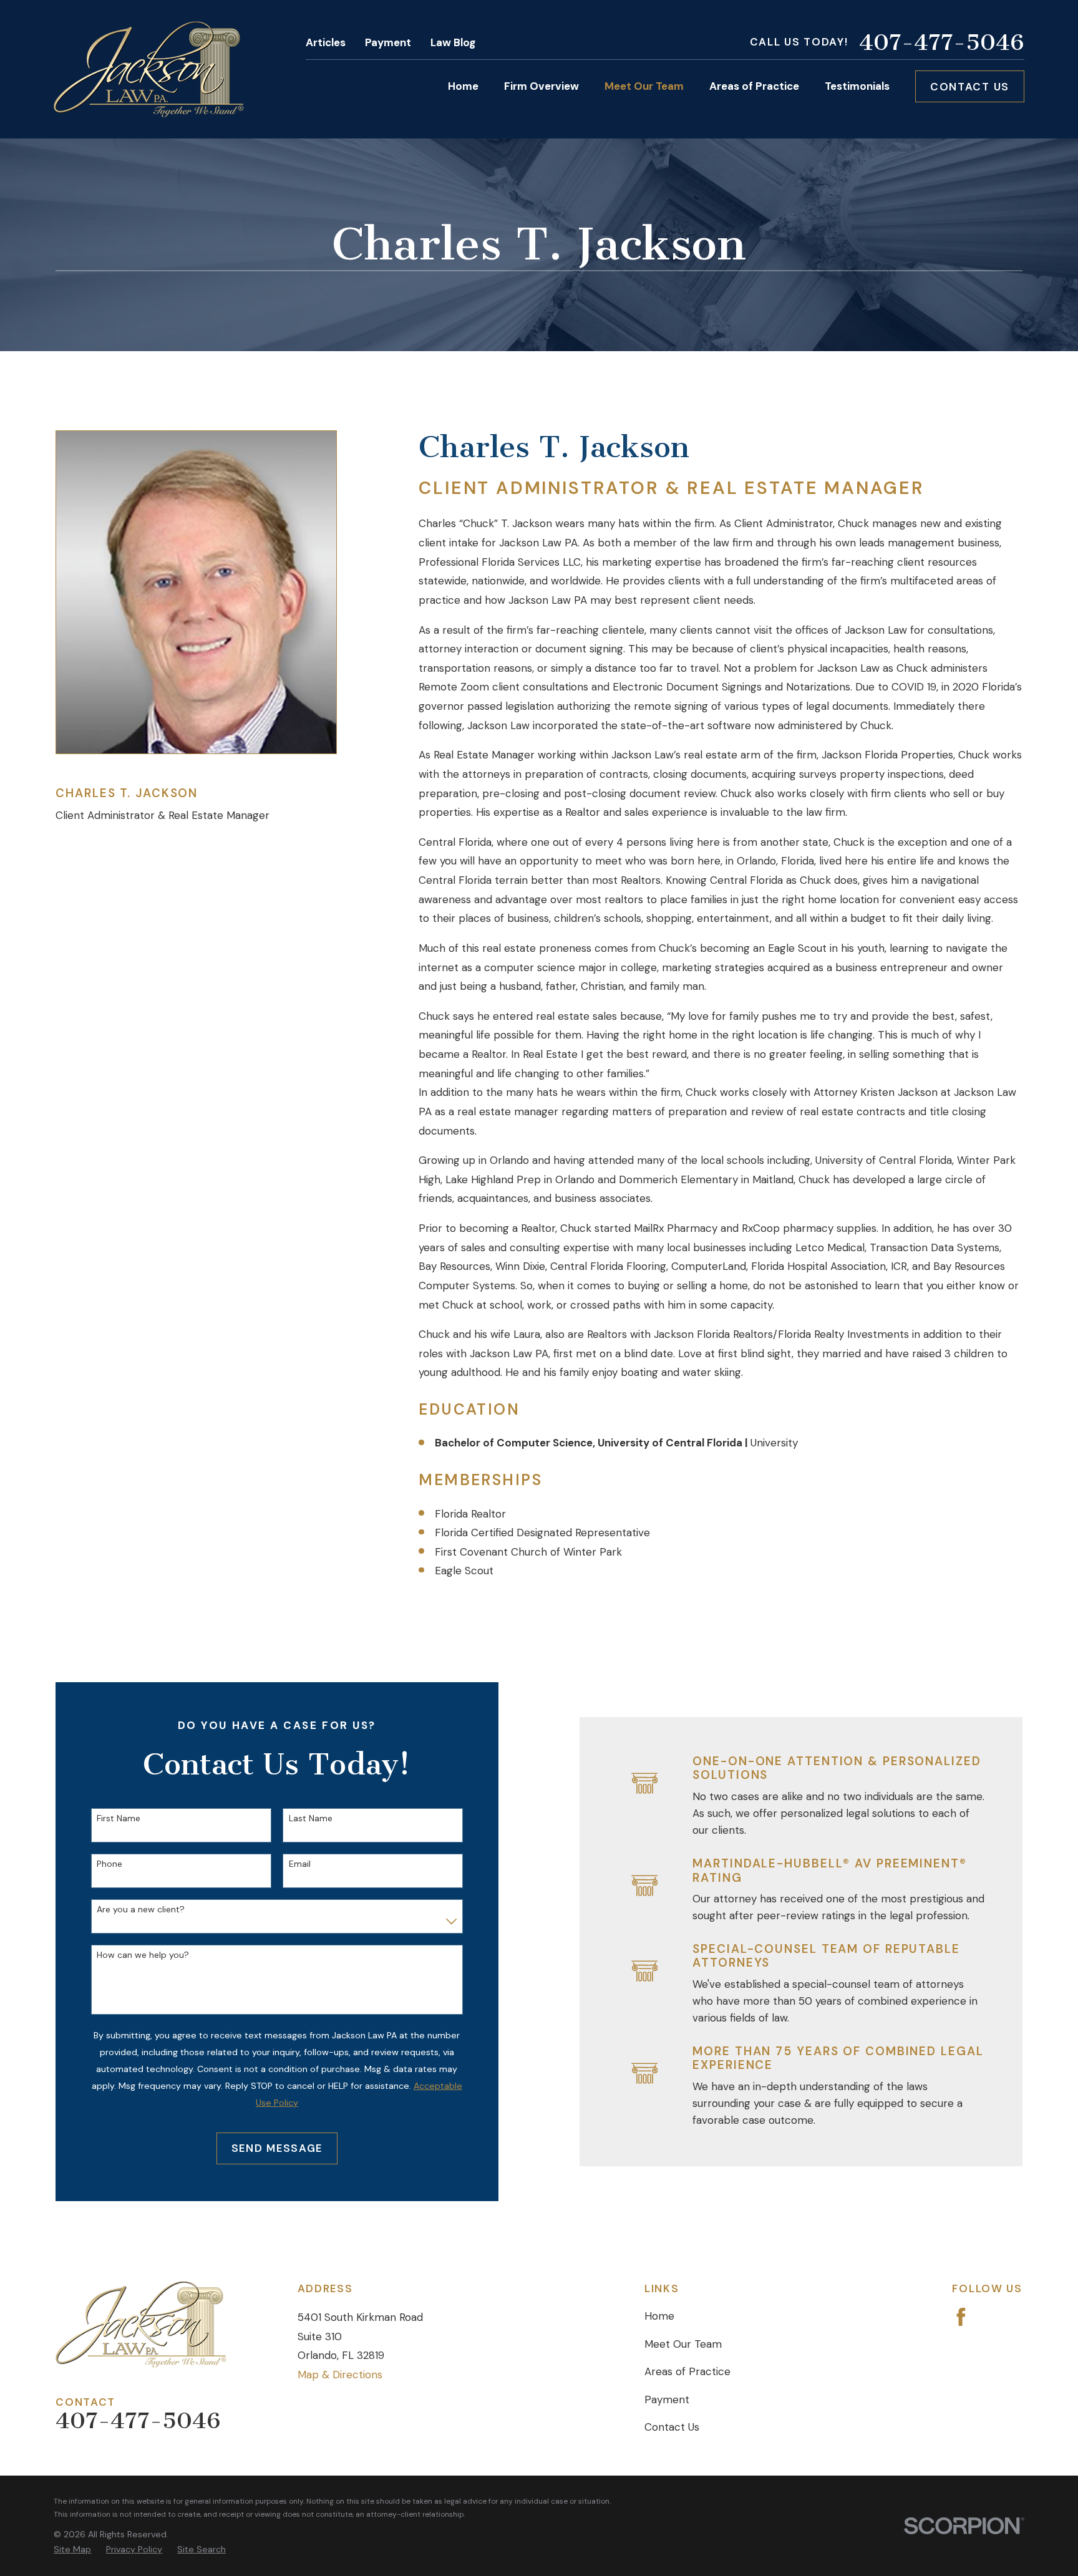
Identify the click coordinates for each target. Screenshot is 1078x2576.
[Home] (149, 69)
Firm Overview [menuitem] (541, 86)
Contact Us (970, 87)
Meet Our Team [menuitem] (644, 86)
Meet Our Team (683, 2344)
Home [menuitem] (463, 86)
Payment (388, 42)
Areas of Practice (687, 2371)
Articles (326, 42)
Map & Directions (340, 2375)
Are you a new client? (141, 1910)
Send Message (277, 2148)
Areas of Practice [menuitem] (754, 86)
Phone (109, 1864)
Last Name (311, 1818)
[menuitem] (72, 2549)
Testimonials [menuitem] (857, 86)
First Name (119, 1818)
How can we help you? (143, 1955)
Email (300, 1864)
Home (659, 2316)
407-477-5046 (942, 42)
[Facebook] (961, 2317)
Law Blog (453, 42)
